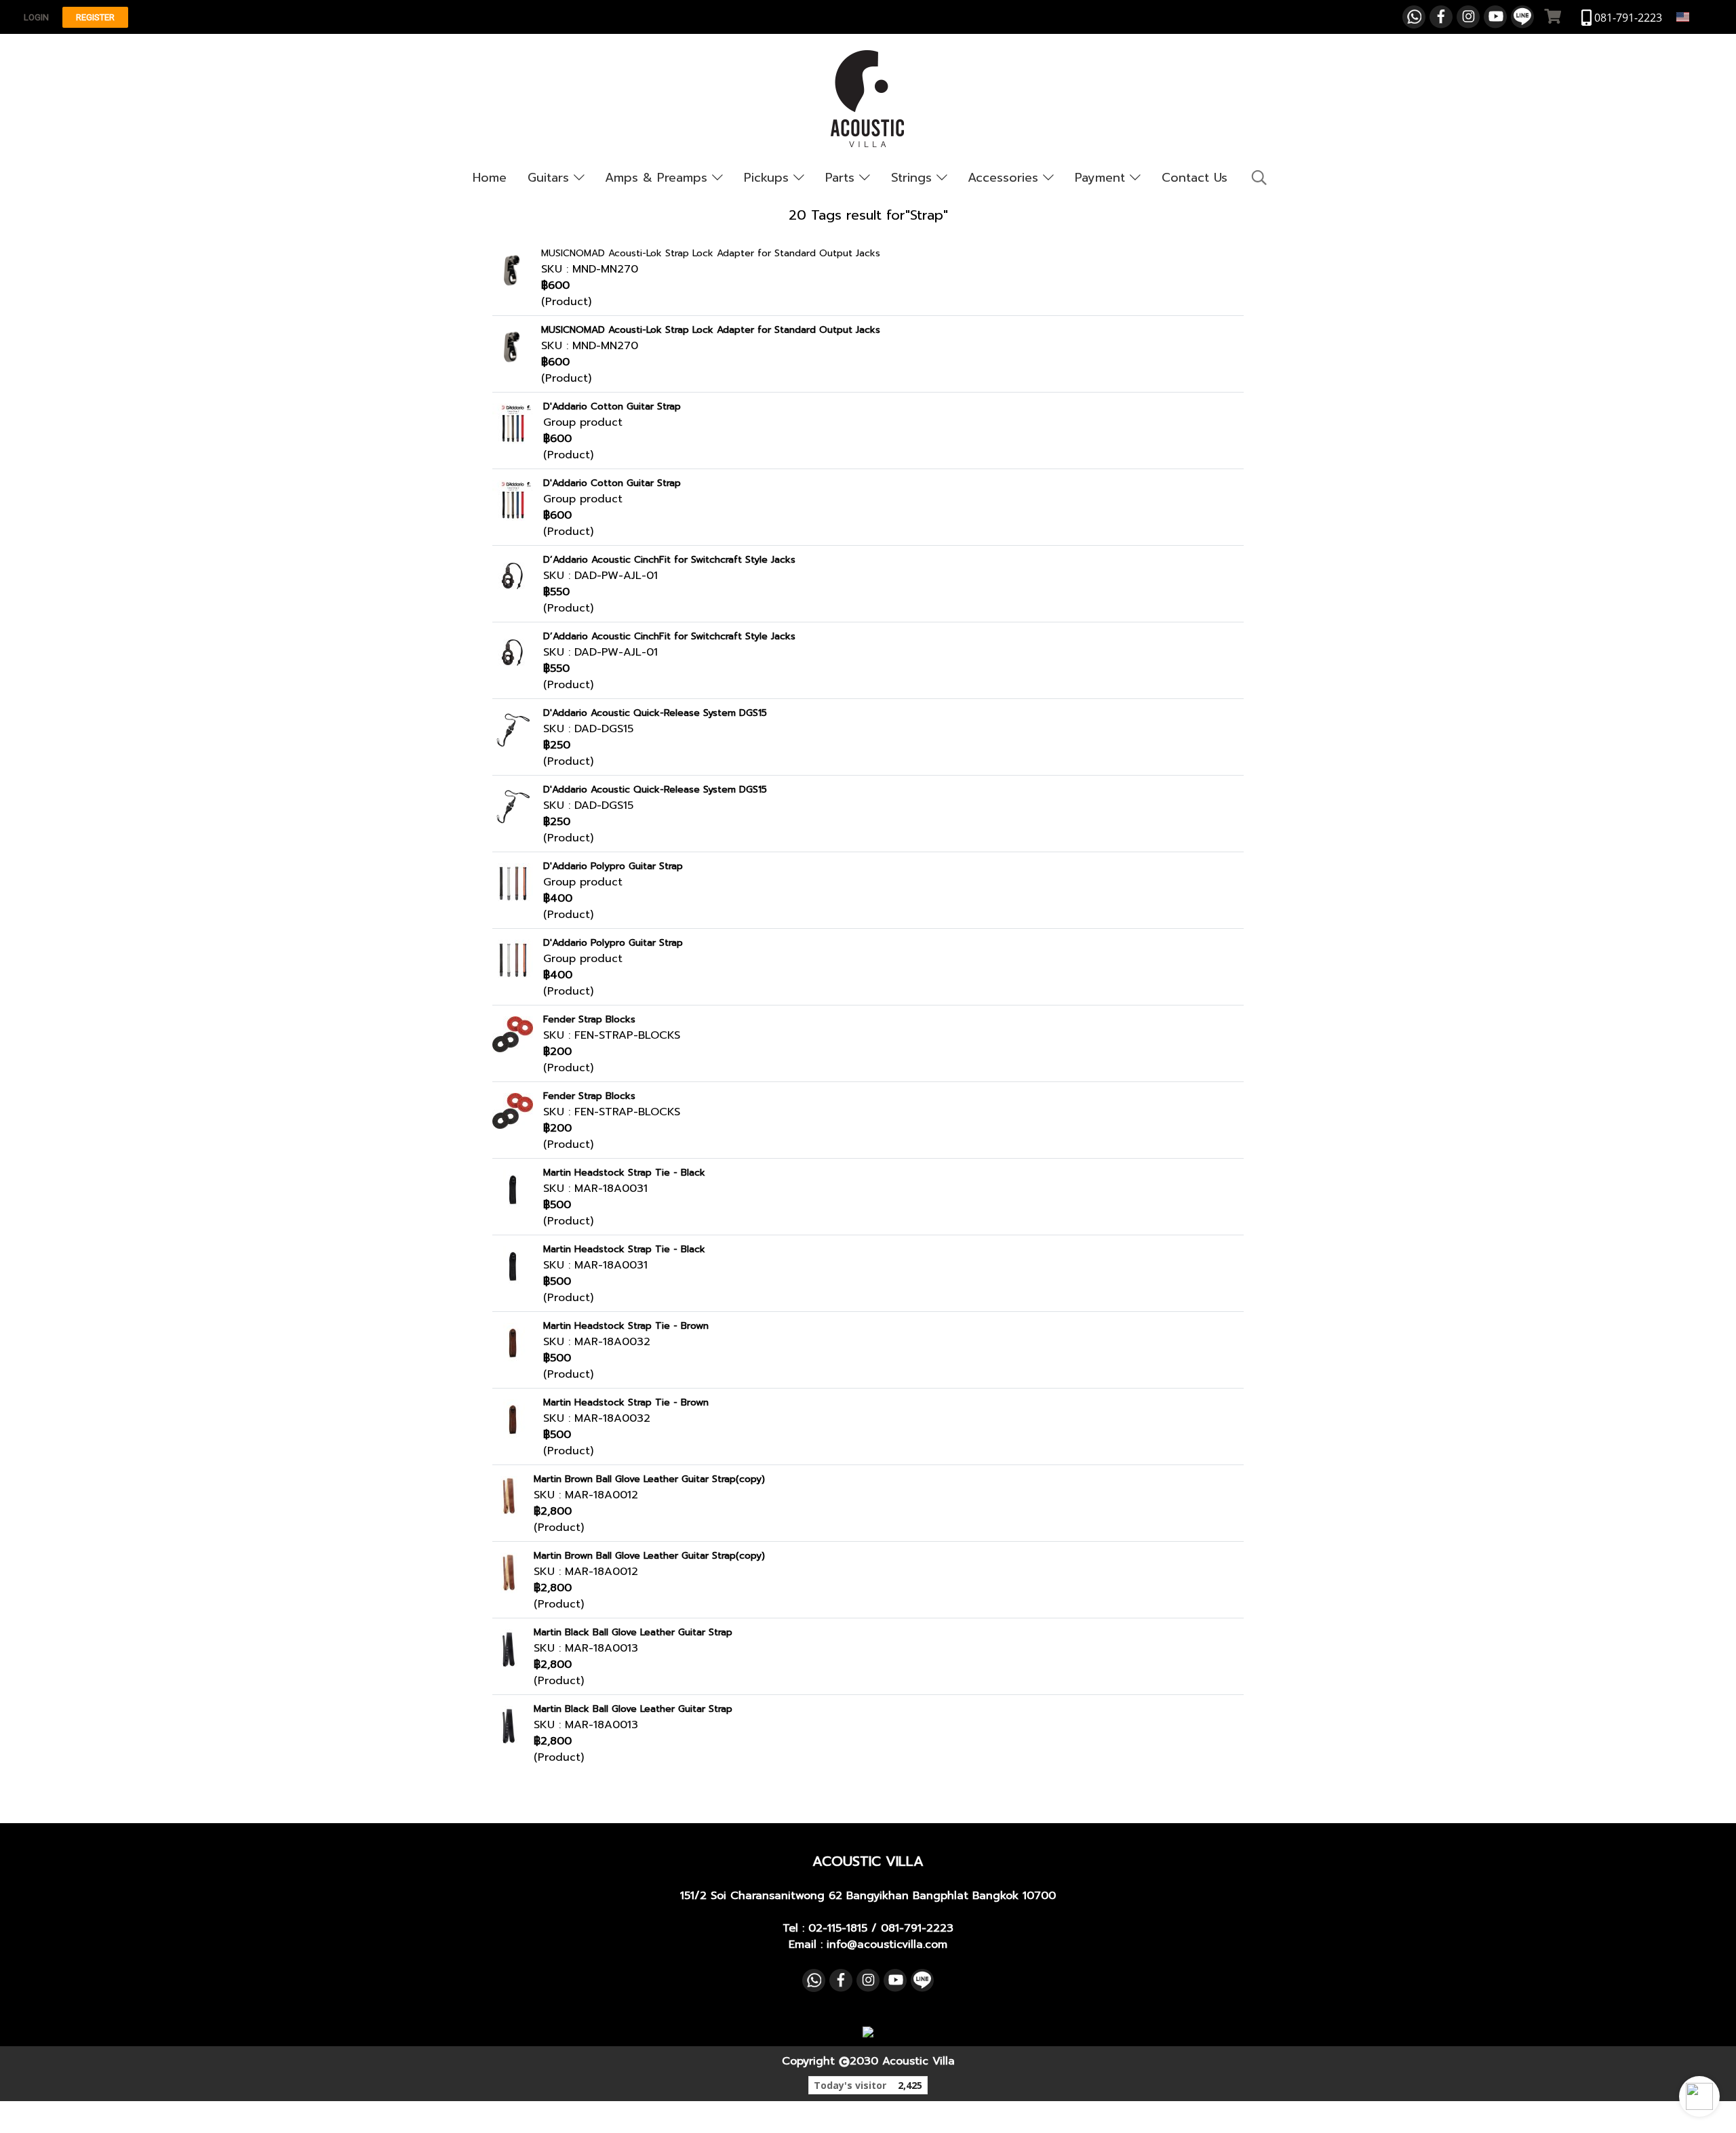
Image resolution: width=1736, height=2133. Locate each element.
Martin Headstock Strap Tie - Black (624, 1173)
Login (36, 17)
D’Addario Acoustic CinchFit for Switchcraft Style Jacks (669, 560)
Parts (842, 178)
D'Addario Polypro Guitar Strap (613, 866)
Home (490, 178)
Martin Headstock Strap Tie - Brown (626, 1326)
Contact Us (1195, 178)
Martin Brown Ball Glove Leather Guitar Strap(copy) (649, 1479)
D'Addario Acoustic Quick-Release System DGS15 (655, 713)
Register (95, 17)
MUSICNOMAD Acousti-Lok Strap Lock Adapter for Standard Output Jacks (711, 253)
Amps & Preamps (658, 178)
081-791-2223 (917, 1928)
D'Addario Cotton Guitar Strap (612, 406)
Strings (914, 178)
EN (1698, 17)
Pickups (769, 178)
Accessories (1005, 178)
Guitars (551, 178)
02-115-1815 (838, 1928)
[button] (1699, 2096)
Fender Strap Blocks (589, 1019)
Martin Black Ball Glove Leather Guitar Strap (633, 1632)
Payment (1102, 178)
